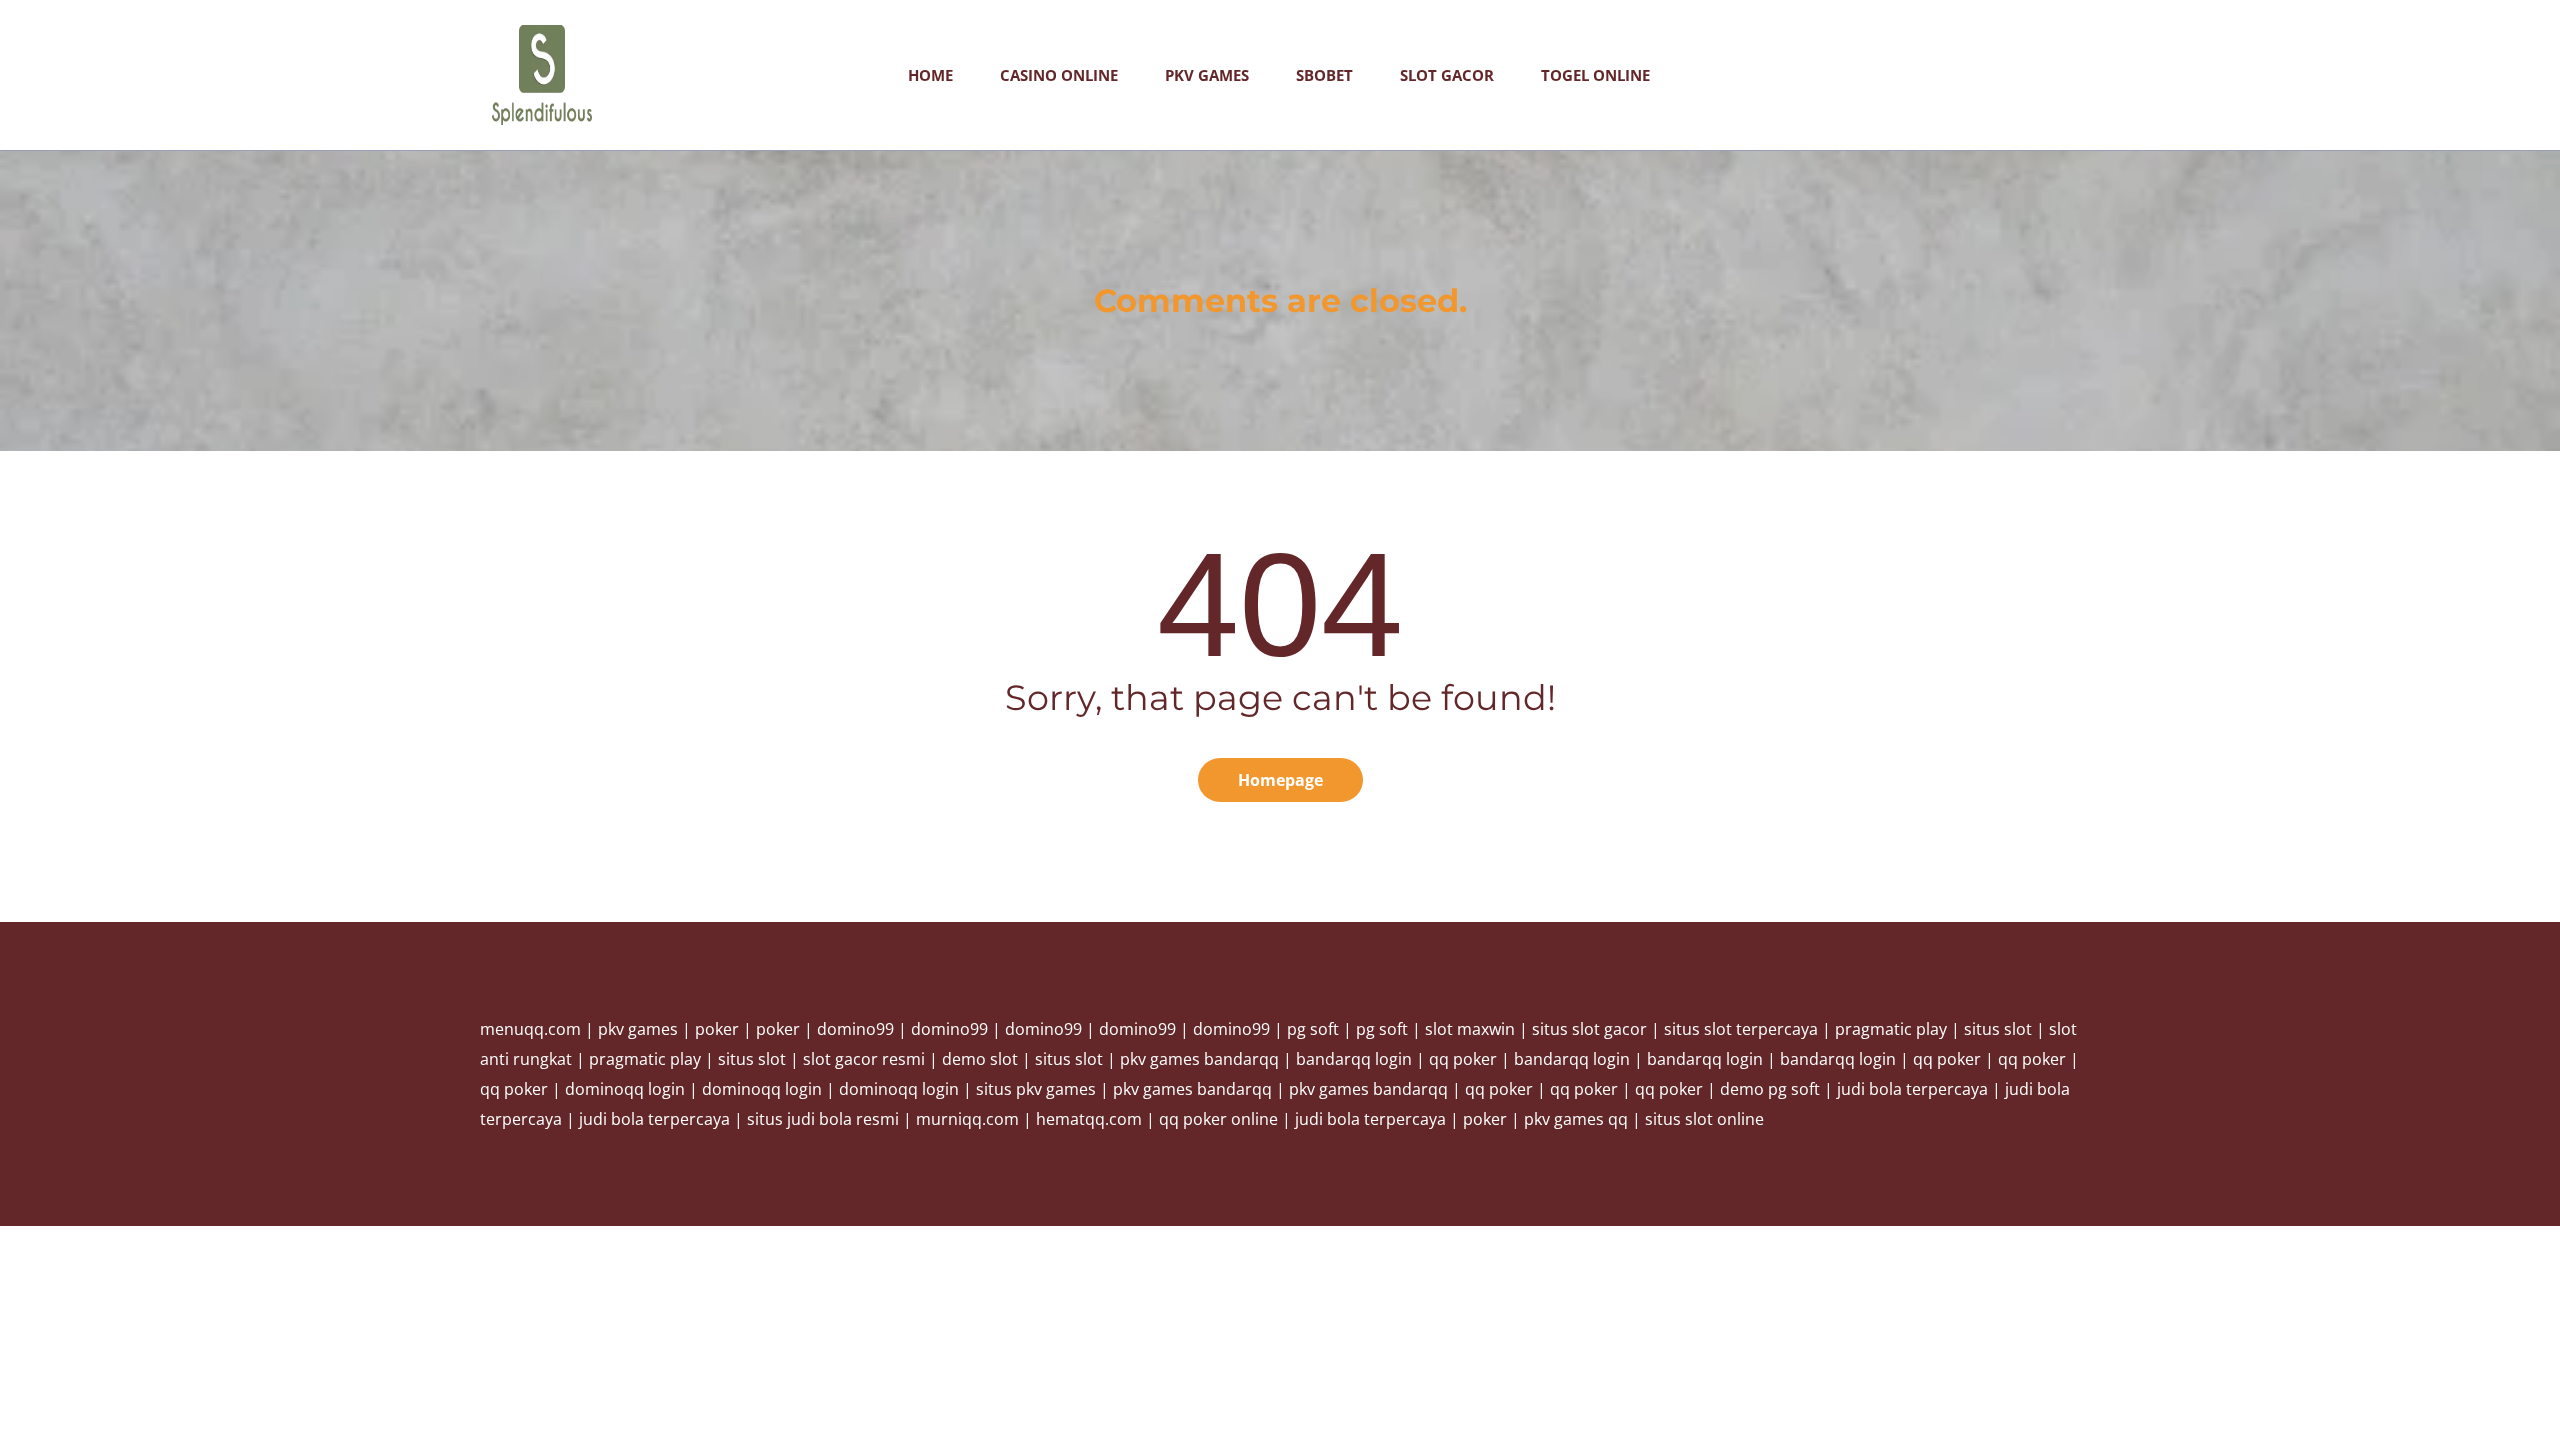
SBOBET (1324, 75)
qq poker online (1218, 1119)
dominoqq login (625, 1089)
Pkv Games (1207, 75)
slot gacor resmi (864, 1059)
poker (717, 1029)
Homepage (1280, 780)
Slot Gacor (1447, 75)
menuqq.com (530, 1029)
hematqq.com (1089, 1119)
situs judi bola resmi (823, 1119)
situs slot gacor (1589, 1029)
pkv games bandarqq (1199, 1059)
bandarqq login (1354, 1059)
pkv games (638, 1029)
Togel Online (1595, 75)
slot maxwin (1470, 1029)
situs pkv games (1036, 1089)
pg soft (1313, 1029)
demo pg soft (1770, 1089)
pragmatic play (1891, 1029)
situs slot (1998, 1029)
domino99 (855, 1029)
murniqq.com (967, 1119)
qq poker (1463, 1059)
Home (930, 75)
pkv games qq (1576, 1119)
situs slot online (1704, 1119)
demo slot (980, 1059)
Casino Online (1059, 75)
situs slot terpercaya (1741, 1029)
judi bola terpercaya (1912, 1089)
